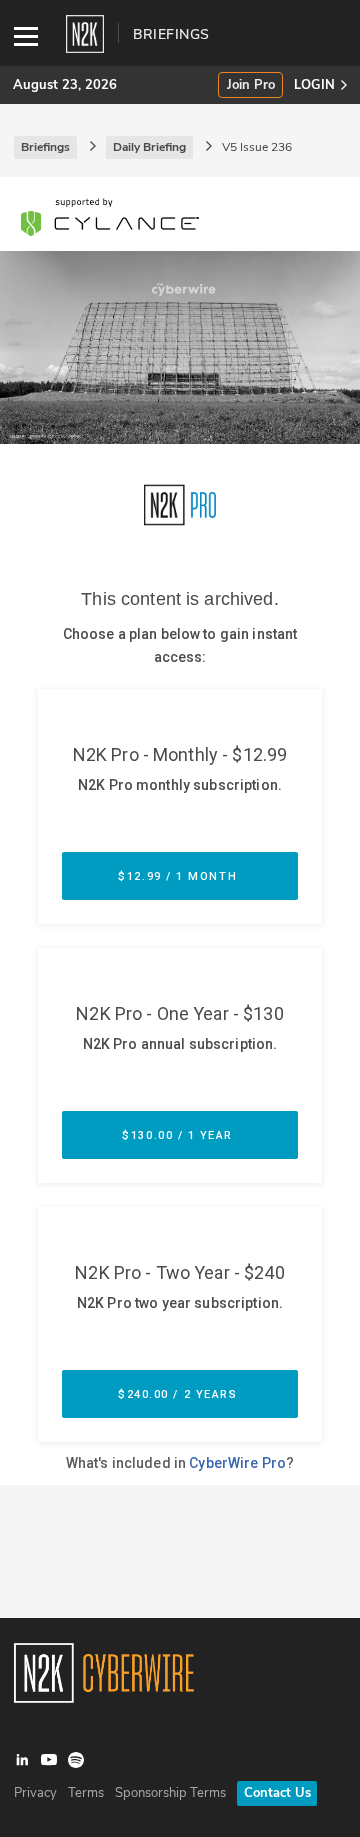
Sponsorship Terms (170, 1793)
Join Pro (251, 85)
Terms (86, 1793)
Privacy (35, 1793)
